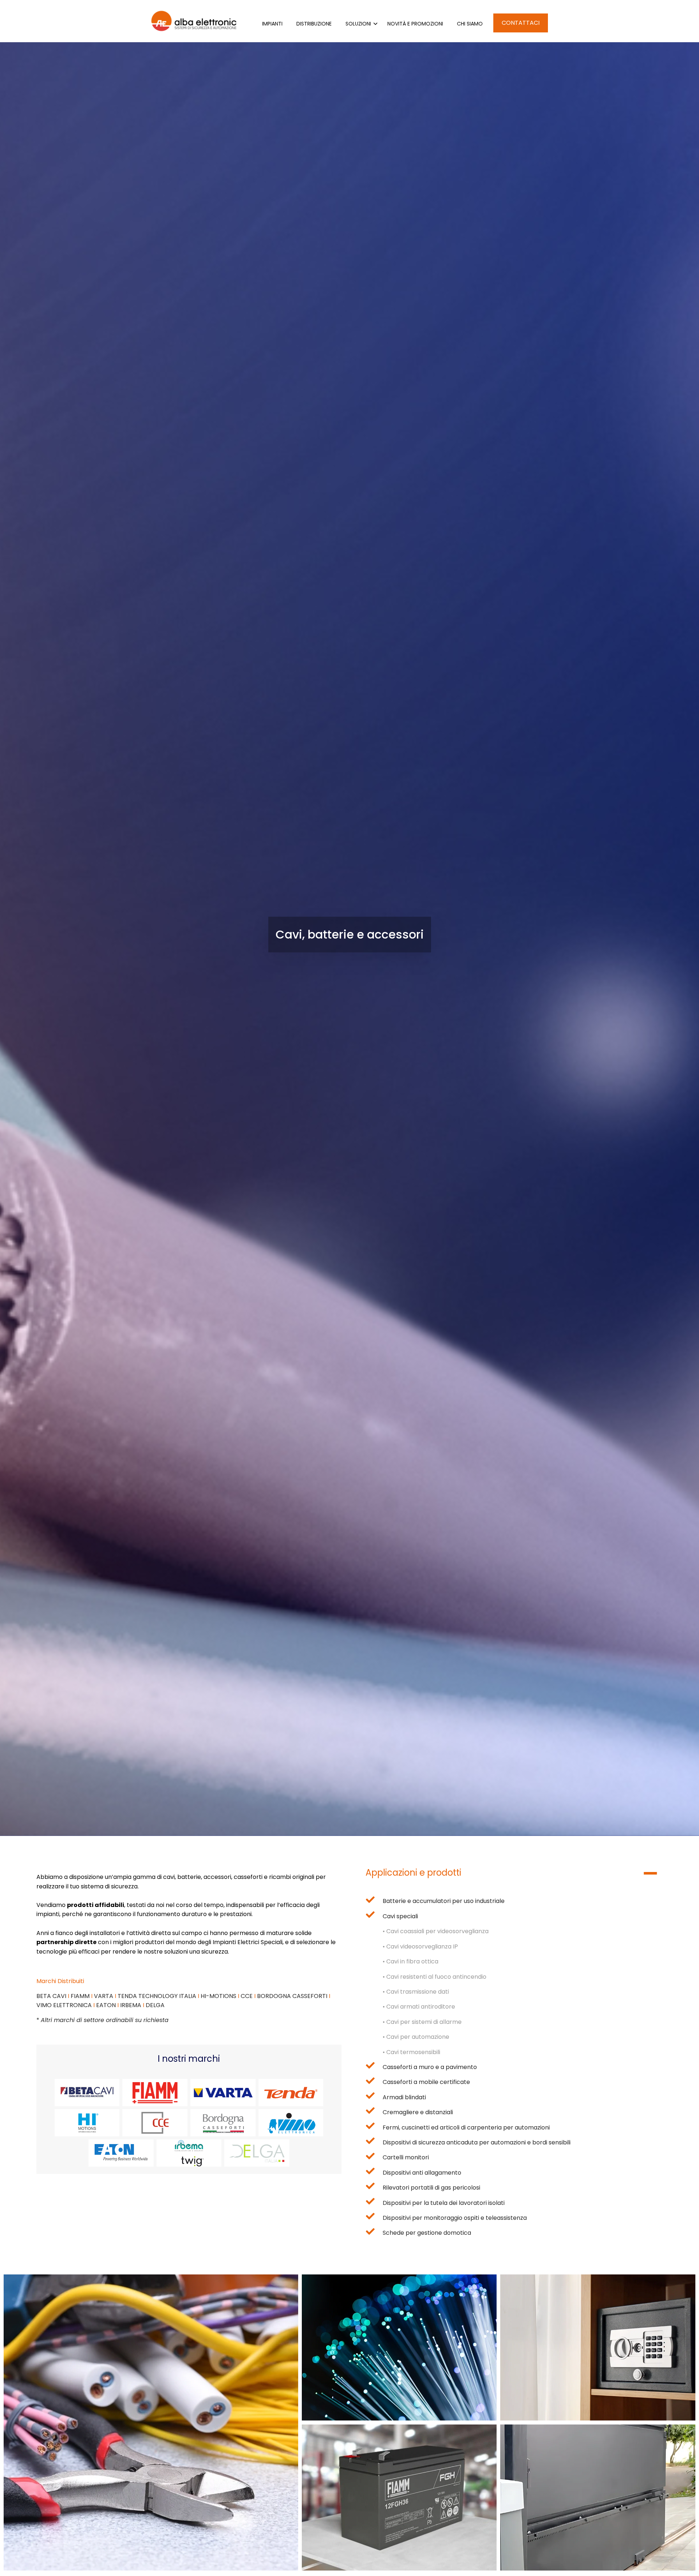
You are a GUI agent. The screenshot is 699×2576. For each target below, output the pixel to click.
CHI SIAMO (470, 24)
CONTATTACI (521, 23)
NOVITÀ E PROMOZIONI (415, 24)
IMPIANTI (272, 24)
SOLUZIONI (358, 24)
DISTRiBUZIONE (314, 24)
